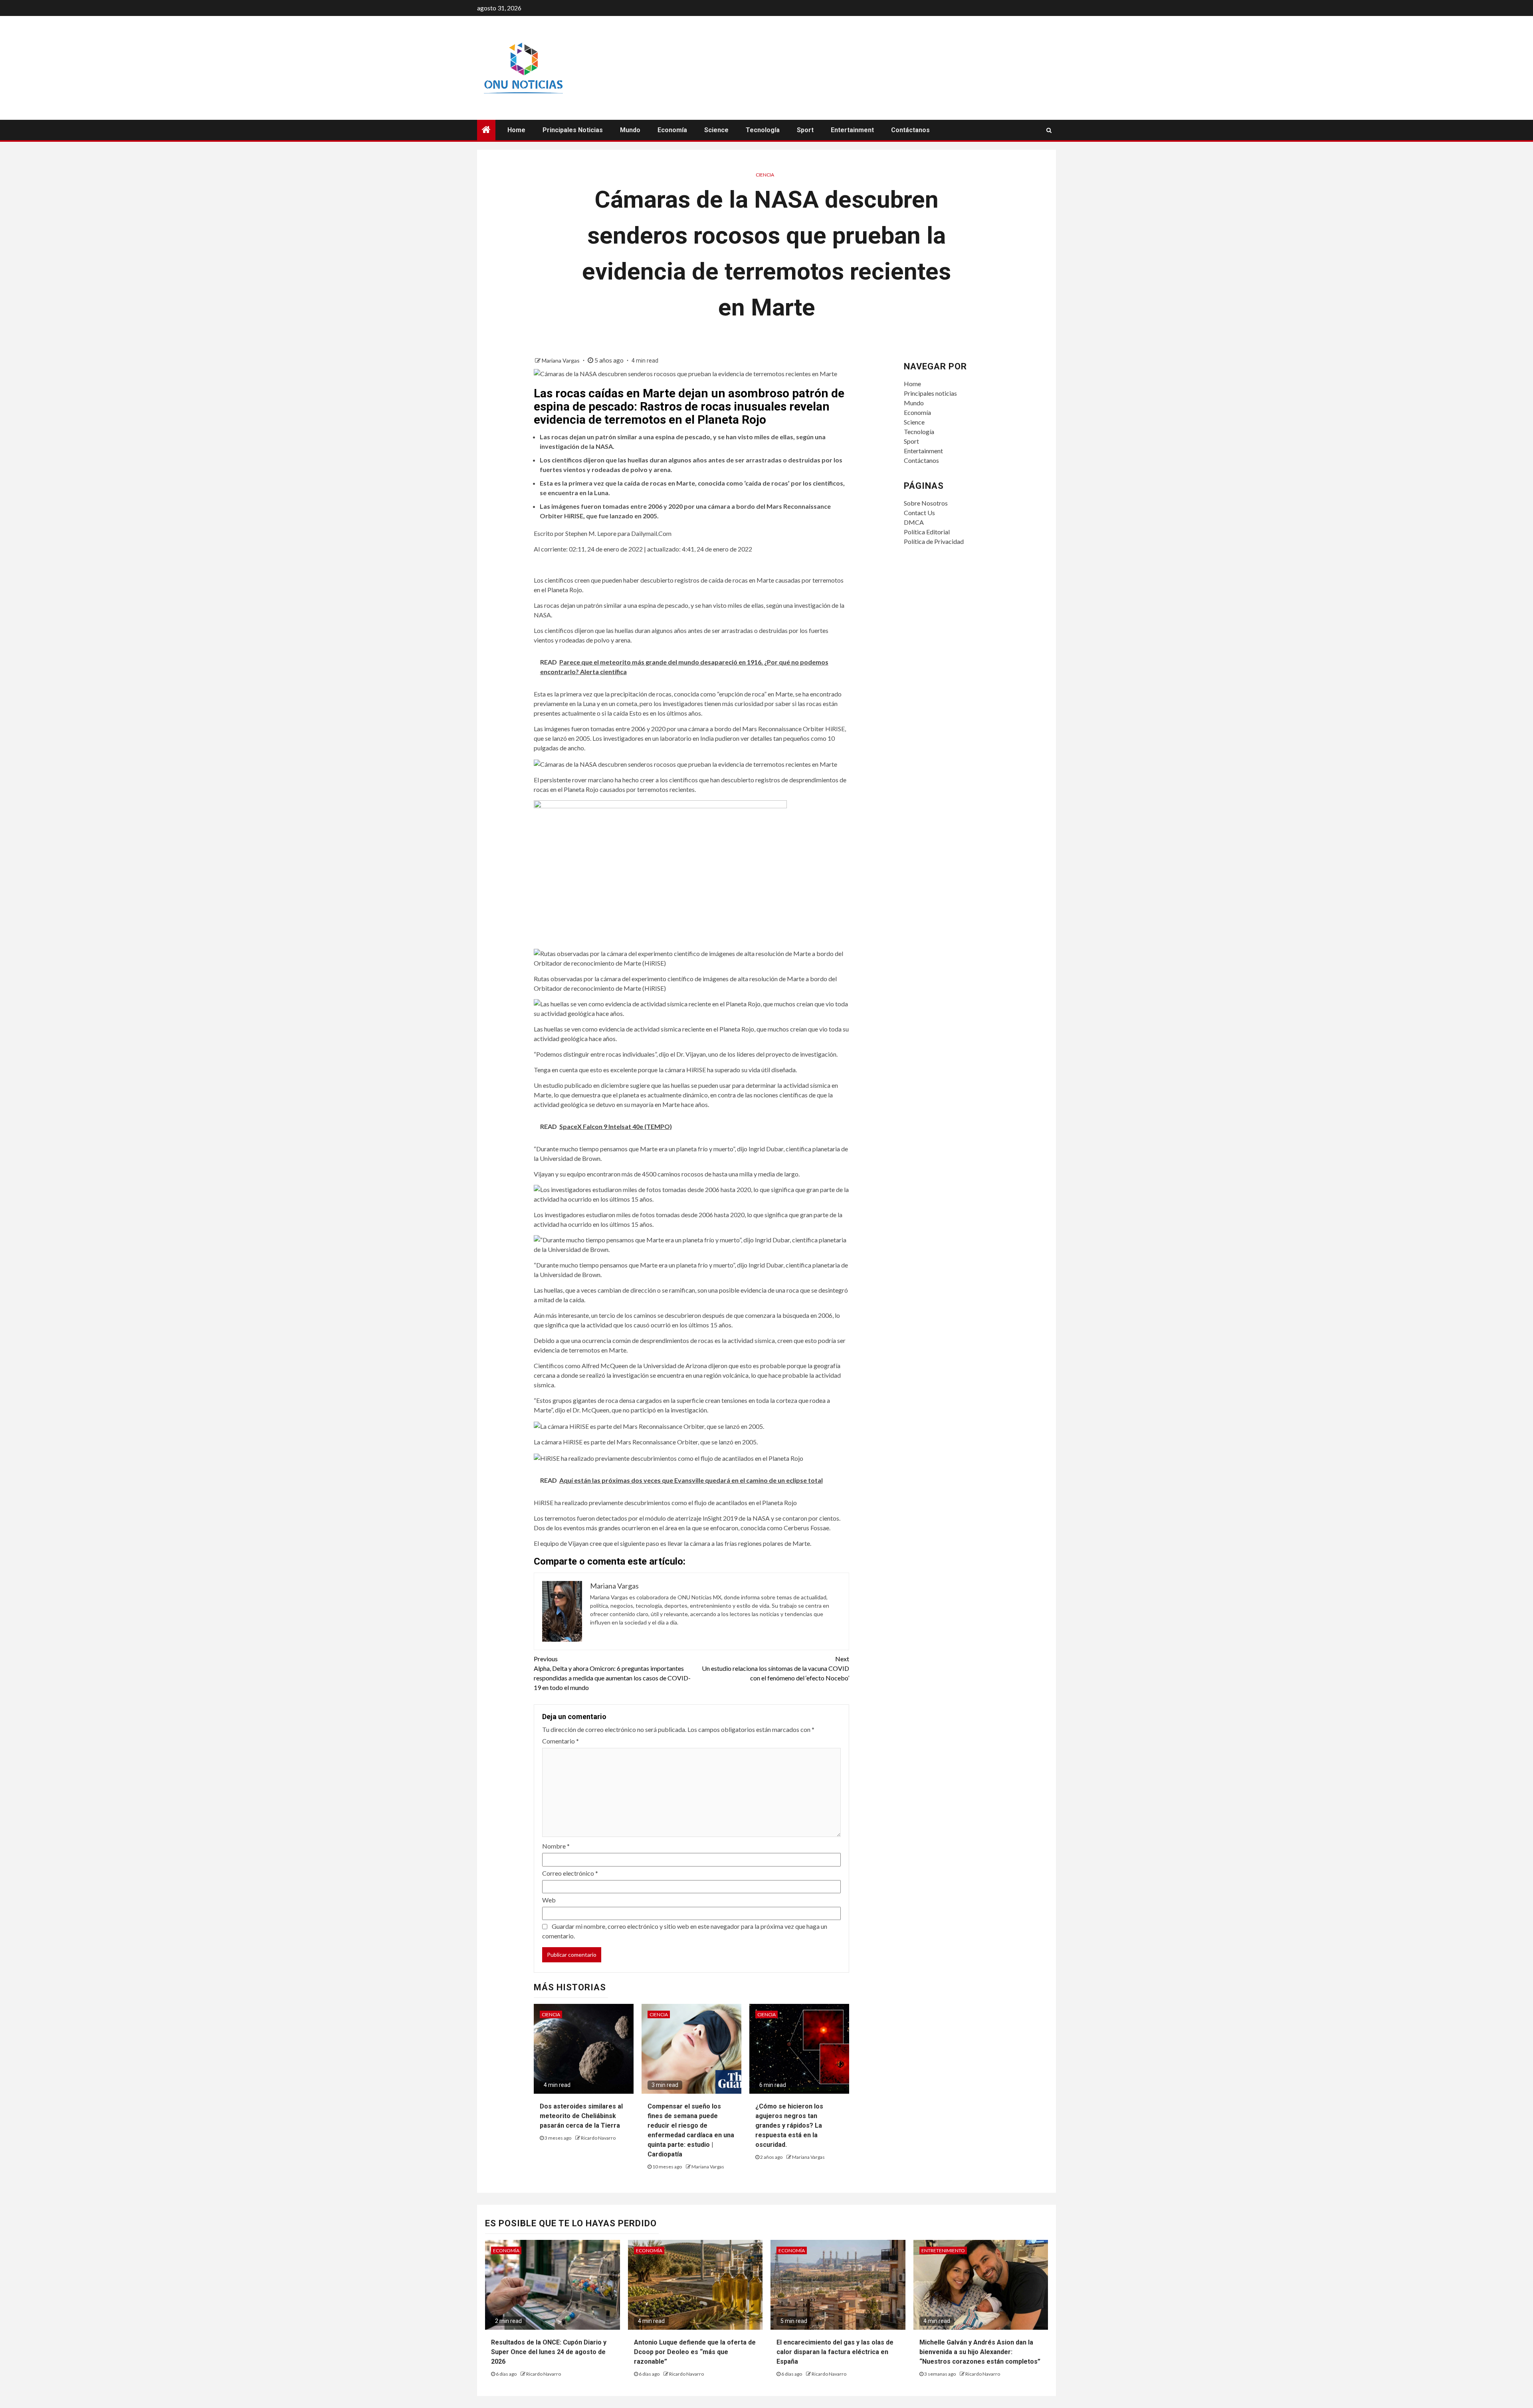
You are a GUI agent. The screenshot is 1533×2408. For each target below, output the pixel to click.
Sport (805, 130)
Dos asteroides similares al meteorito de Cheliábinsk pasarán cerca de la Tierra (581, 2116)
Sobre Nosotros (926, 503)
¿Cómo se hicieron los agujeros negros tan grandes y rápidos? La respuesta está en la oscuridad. (789, 2125)
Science (716, 130)
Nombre (556, 1846)
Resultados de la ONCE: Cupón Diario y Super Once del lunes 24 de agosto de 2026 (549, 2352)
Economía (672, 130)
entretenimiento (943, 2250)
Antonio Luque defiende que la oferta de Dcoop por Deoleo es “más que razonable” (695, 2352)
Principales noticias (573, 130)
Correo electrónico (570, 1873)
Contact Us (919, 513)
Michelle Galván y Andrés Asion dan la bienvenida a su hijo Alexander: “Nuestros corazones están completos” (980, 2352)
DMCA (914, 522)
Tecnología (763, 130)
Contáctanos (910, 130)
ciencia (765, 175)
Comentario (561, 1741)
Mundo (630, 130)
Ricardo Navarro (598, 2138)
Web (549, 1900)
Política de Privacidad (934, 541)
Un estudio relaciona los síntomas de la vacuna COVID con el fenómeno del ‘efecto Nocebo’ (775, 1668)
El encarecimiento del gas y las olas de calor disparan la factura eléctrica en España (835, 2352)
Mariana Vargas (561, 360)
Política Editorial (927, 532)
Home (516, 130)
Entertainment (852, 130)
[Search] (1049, 130)
